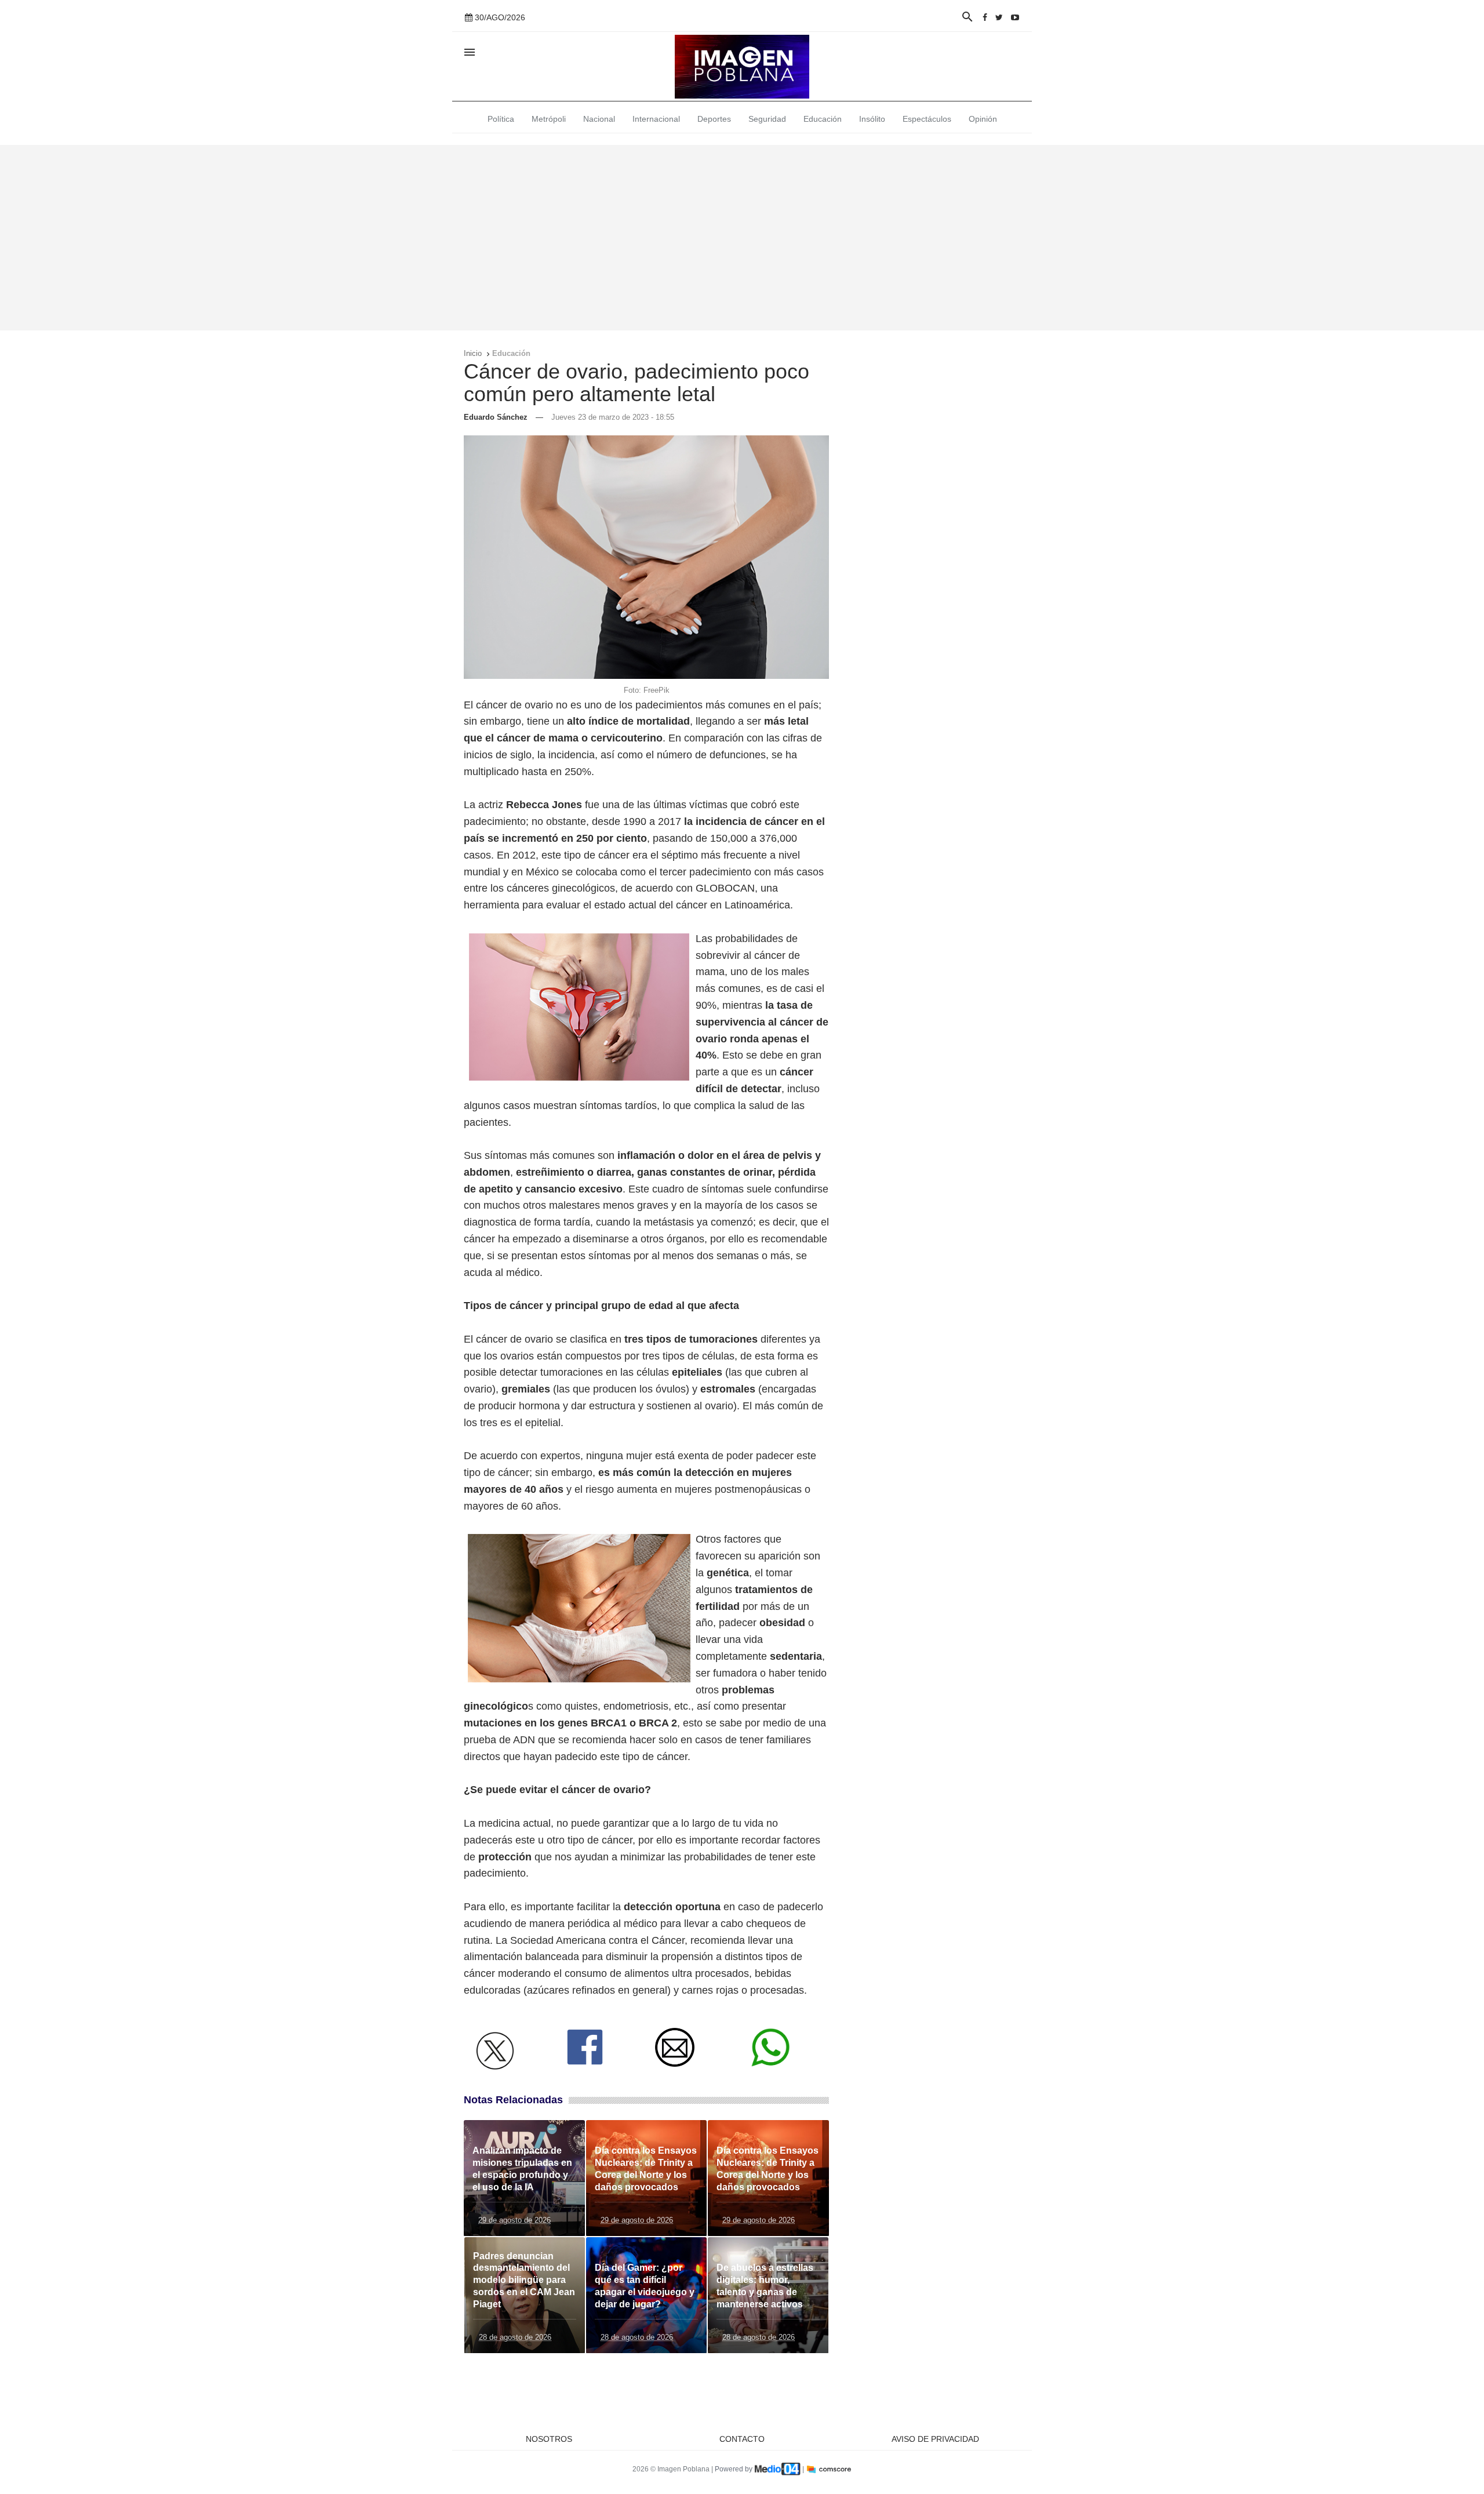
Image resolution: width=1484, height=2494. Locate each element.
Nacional (599, 119)
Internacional (656, 119)
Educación (823, 119)
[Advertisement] (742, 238)
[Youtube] (1015, 17)
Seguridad (767, 119)
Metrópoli (549, 119)
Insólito (872, 119)
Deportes (714, 119)
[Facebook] (985, 17)
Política (501, 119)
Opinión (983, 119)
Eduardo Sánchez (496, 417)
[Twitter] (999, 17)
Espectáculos (927, 119)
